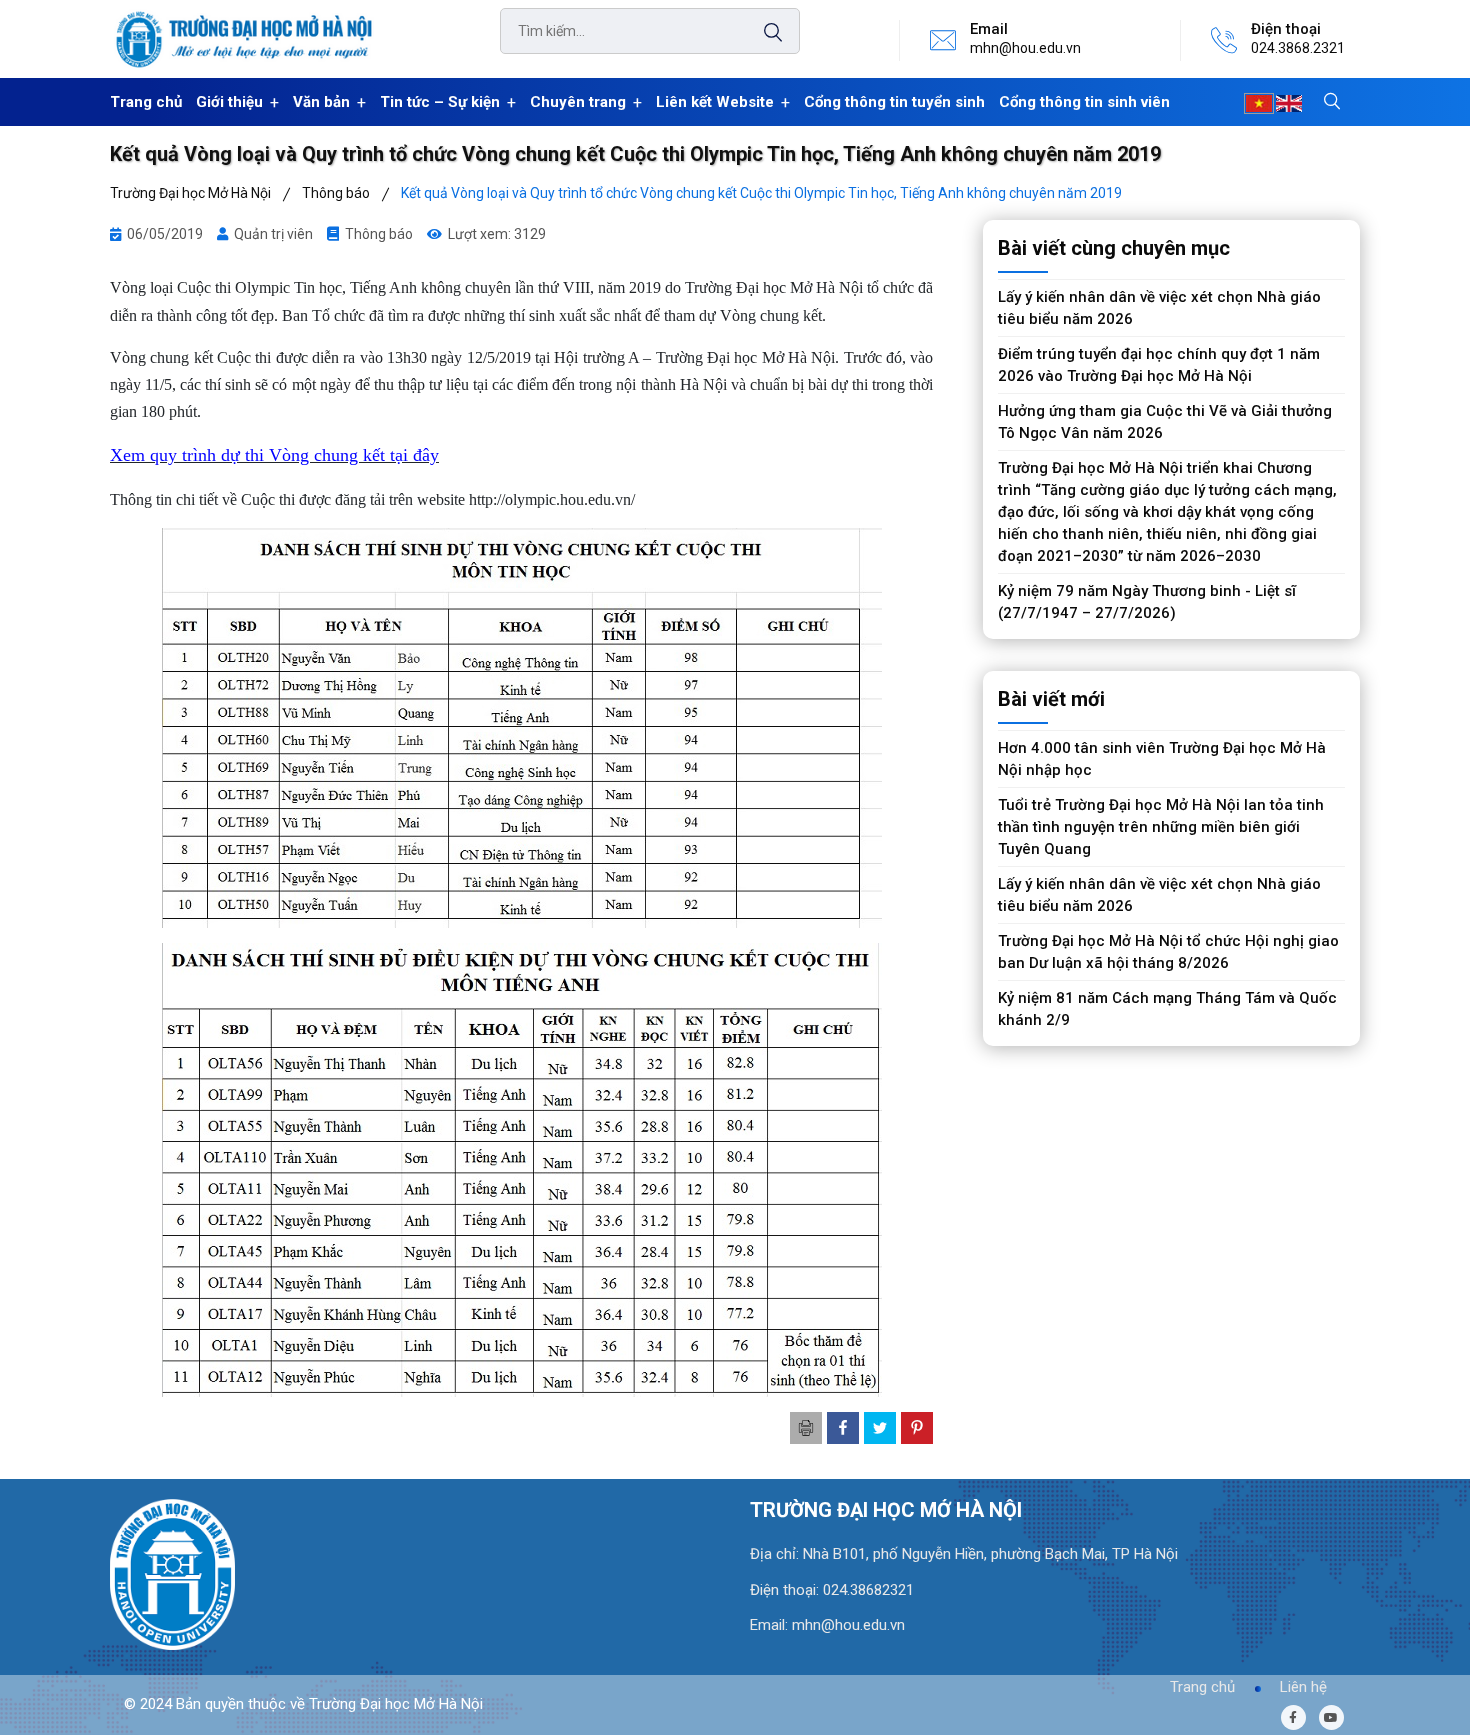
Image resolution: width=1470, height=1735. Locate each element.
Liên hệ (1303, 1687)
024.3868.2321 (1298, 48)
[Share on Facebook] (843, 1428)
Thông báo (379, 234)
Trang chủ (146, 102)
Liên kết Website (715, 102)
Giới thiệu (229, 102)
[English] (1289, 103)
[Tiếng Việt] (1259, 103)
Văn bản (321, 102)
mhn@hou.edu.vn (1025, 48)
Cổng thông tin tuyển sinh (894, 102)
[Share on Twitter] (880, 1428)
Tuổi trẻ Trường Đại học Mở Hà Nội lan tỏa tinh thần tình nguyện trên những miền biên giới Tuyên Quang (1161, 827)
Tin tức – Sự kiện (440, 102)
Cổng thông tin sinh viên (1084, 102)
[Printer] (806, 1428)
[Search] (763, 32)
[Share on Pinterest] (917, 1428)
